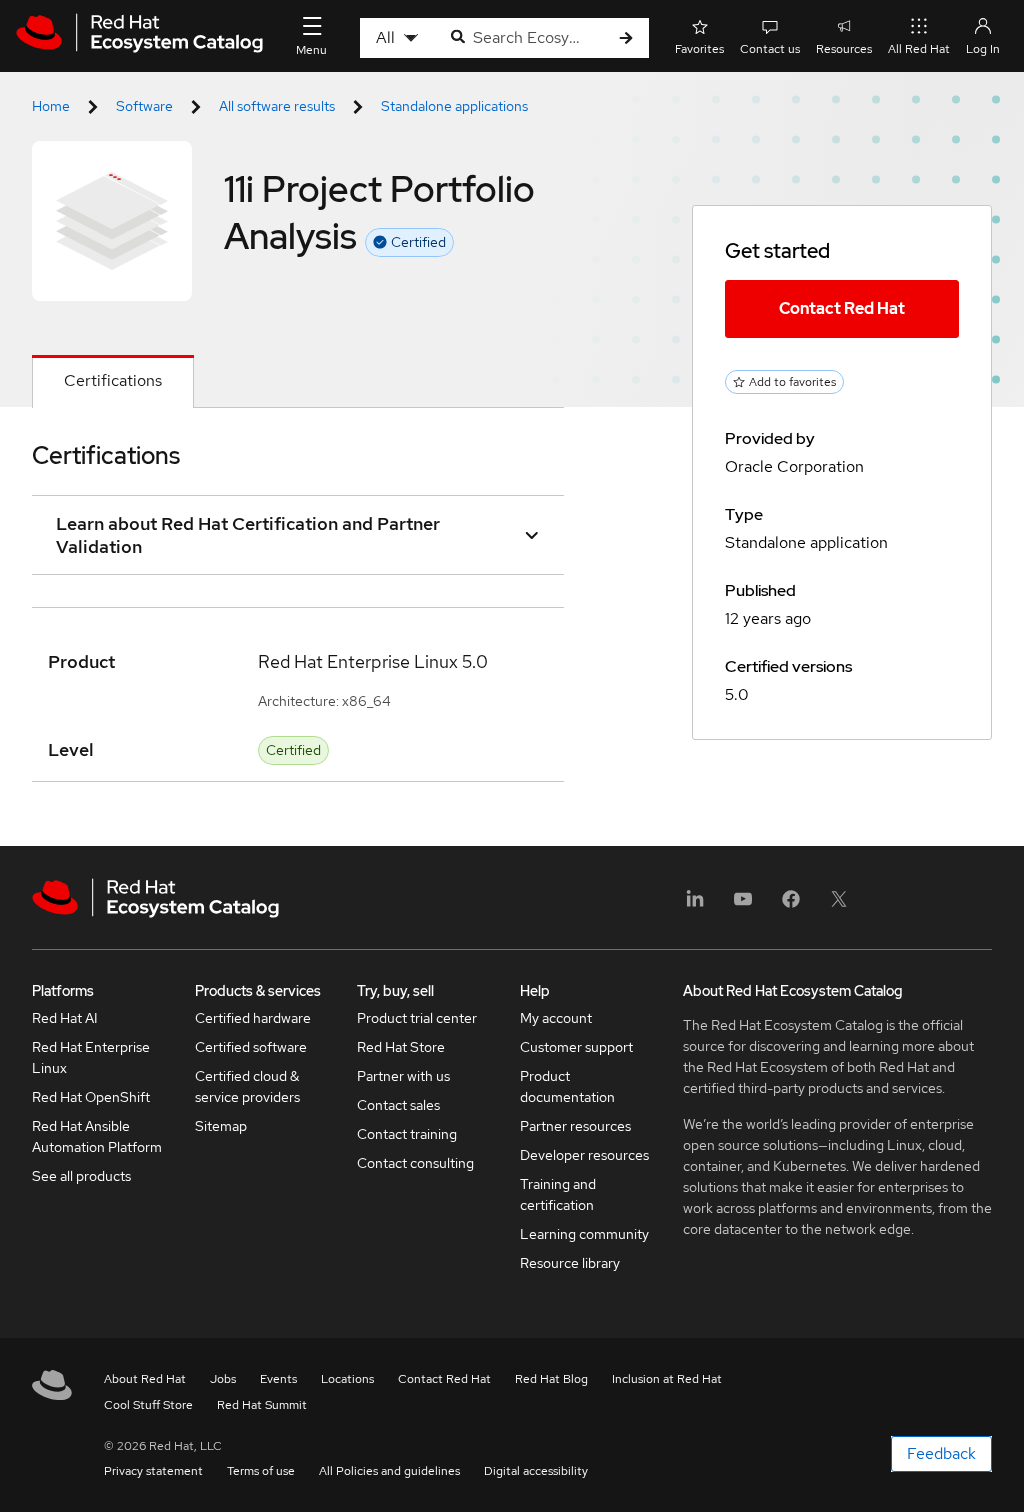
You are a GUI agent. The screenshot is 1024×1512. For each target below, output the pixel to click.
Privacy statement (153, 1471)
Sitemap (221, 1126)
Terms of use (261, 1471)
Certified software (251, 1047)
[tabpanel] (298, 627)
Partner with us (403, 1076)
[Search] (626, 38)
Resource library (570, 1263)
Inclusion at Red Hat (667, 1379)
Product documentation (567, 1086)
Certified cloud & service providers (247, 1086)
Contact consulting (415, 1163)
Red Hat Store (401, 1047)
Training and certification (558, 1194)
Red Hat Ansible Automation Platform (97, 1136)
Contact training (407, 1134)
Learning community (584, 1234)
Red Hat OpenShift (91, 1097)
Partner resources (575, 1126)
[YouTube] (743, 905)
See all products (81, 1176)
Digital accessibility (536, 1471)
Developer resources (584, 1155)
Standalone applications (454, 106)
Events (278, 1379)
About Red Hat (145, 1379)
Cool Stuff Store (148, 1405)
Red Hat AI (65, 1018)
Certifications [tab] (113, 380)
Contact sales (398, 1105)
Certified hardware (253, 1018)
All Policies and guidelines (389, 1471)
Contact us (770, 49)
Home (51, 106)
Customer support (576, 1047)
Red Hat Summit (262, 1405)
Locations (347, 1379)
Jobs (223, 1379)
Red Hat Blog (551, 1379)
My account (556, 1018)
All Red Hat (919, 49)
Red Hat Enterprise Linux (91, 1057)
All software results (277, 106)
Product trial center (417, 1018)
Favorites (699, 49)
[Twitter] (839, 905)
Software (144, 106)
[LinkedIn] (695, 905)
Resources (844, 49)
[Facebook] (791, 905)
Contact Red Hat (842, 308)
